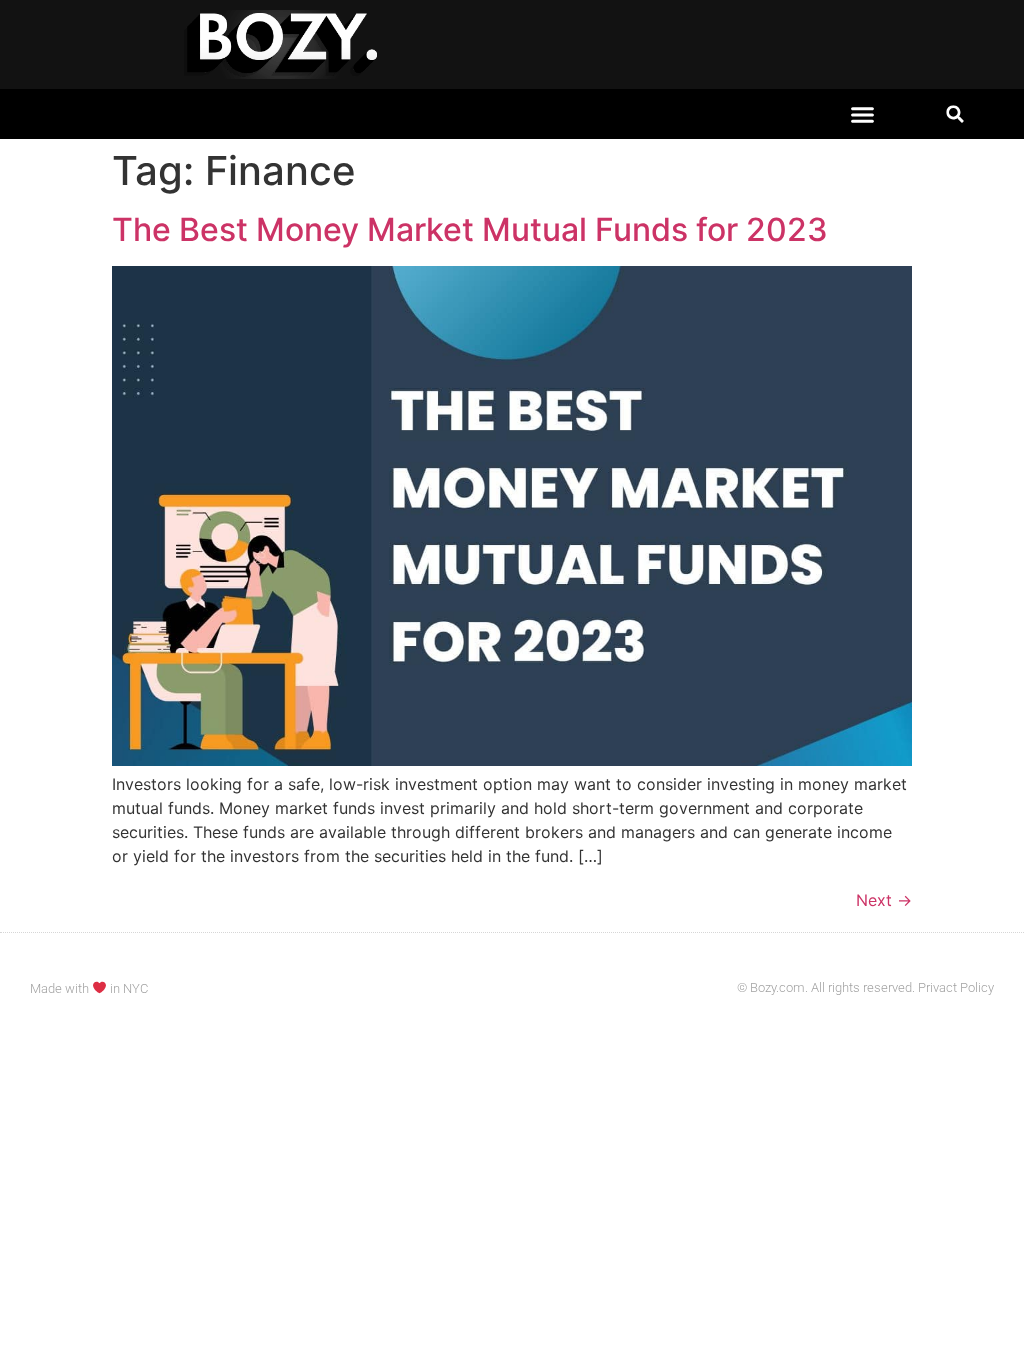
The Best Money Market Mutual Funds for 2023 (470, 229)
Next (884, 900)
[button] (863, 114)
